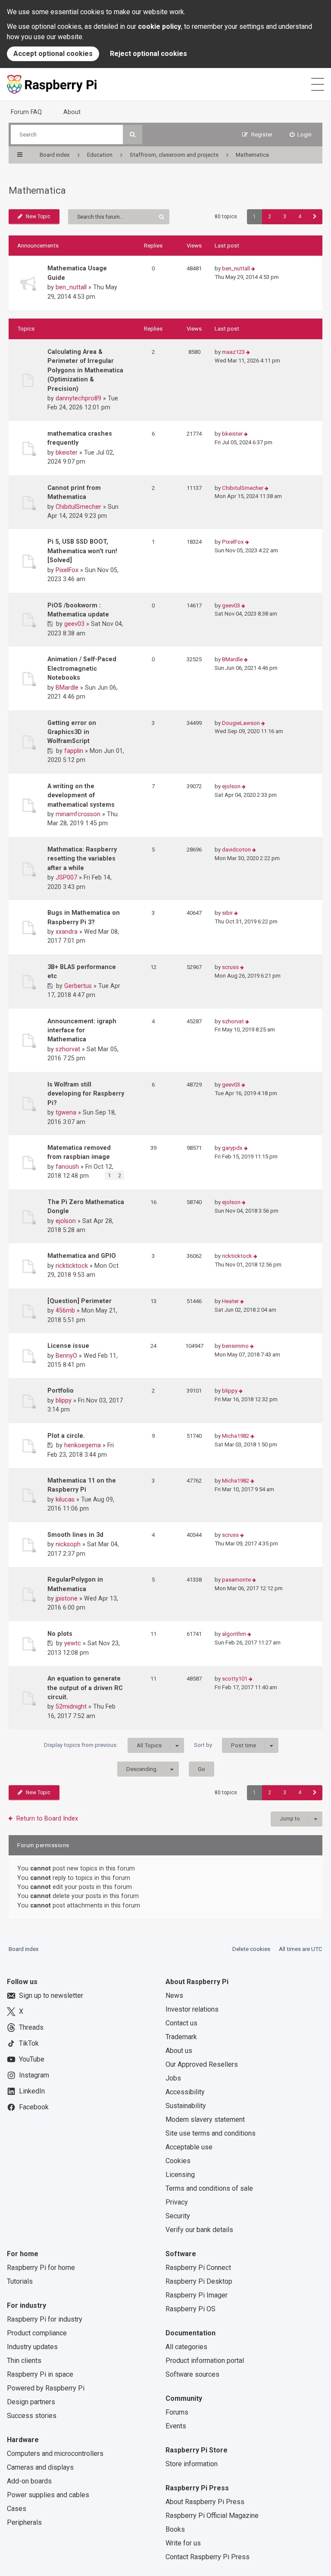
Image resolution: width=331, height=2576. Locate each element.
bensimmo (235, 1346)
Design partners (31, 2402)
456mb (65, 1310)
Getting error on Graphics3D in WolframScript (72, 732)
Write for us (183, 2543)
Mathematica (37, 190)
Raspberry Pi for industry (45, 2319)
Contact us (181, 2023)
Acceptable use (189, 2147)
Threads (31, 2027)
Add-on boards (29, 2481)
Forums (177, 2412)
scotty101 (235, 1679)
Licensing (180, 2175)
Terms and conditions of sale (209, 2188)
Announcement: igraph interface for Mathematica (82, 1030)
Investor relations (192, 2009)
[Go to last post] (253, 269)
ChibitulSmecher (78, 507)
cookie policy (159, 26)
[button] (315, 217)
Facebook (34, 2107)
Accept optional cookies (53, 54)
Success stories (32, 2416)
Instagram (34, 2075)
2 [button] (270, 217)
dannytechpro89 (78, 398)
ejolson (231, 786)
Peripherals (24, 2522)
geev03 (74, 624)
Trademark (181, 2037)
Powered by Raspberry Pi (46, 2388)
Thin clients (24, 2361)
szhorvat (68, 1049)
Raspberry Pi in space (40, 2374)
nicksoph (68, 1544)
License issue (68, 1346)
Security (178, 2216)
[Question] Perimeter (80, 1301)
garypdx (232, 1148)
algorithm (234, 1634)
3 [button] (285, 217)
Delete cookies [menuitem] (251, 1949)
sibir (227, 913)
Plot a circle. (66, 1436)
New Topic (38, 217)
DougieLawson (241, 723)
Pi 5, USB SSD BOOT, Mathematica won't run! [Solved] (82, 551)
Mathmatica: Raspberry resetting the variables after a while (82, 859)
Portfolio (61, 1390)
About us (179, 2051)
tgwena (66, 1112)
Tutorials (20, 2281)
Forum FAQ (26, 112)
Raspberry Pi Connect (198, 2268)
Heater (230, 1301)
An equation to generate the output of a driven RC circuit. (85, 1688)
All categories (186, 2347)
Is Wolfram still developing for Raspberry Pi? (86, 1094)
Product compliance (37, 2333)
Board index (24, 1949)
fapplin (74, 751)
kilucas (65, 1499)
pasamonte (236, 1580)
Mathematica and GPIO (82, 1256)
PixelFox (67, 570)
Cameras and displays (40, 2467)
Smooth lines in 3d (75, 1535)
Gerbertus (78, 986)
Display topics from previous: (103, 1745)
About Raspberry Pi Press (205, 2502)
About (72, 112)
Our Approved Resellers (202, 2064)
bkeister (67, 452)
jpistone (67, 1598)
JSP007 (66, 877)
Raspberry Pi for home (41, 2268)
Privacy (177, 2202)
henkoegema (83, 1445)
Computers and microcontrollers (55, 2454)
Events (176, 2426)
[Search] (133, 135)
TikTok (29, 2043)
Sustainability (186, 2106)
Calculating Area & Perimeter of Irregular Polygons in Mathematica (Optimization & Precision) (85, 370)
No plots (60, 1634)
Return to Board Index (47, 1818)
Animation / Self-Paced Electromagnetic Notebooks (82, 668)
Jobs (173, 2078)
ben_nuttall (71, 287)
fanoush (67, 1167)
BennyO (66, 1356)
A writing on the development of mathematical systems (81, 795)
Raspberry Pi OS (190, 2309)
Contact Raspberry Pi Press (208, 2557)
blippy (64, 1400)
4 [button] (300, 217)
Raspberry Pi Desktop (199, 2281)
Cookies (178, 2161)
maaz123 (233, 352)
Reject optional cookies (148, 54)
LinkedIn (32, 2091)
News (174, 1995)
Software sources (192, 2374)
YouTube (32, 2059)
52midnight (71, 1706)
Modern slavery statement (205, 2119)
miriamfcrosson (78, 814)
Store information (192, 2464)
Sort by (225, 1745)
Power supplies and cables (48, 2495)
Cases (17, 2509)
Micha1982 (236, 1436)
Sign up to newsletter (51, 1995)
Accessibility (185, 2092)
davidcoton (236, 850)
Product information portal (205, 2361)
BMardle (67, 687)
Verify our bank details (199, 2230)
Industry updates (32, 2347)
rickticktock (72, 1266)
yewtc (73, 1643)
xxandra (67, 932)
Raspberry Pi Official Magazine (212, 2516)
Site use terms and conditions (211, 2133)
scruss (230, 967)
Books (175, 2529)
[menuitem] (301, 135)
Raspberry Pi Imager (197, 2295)
